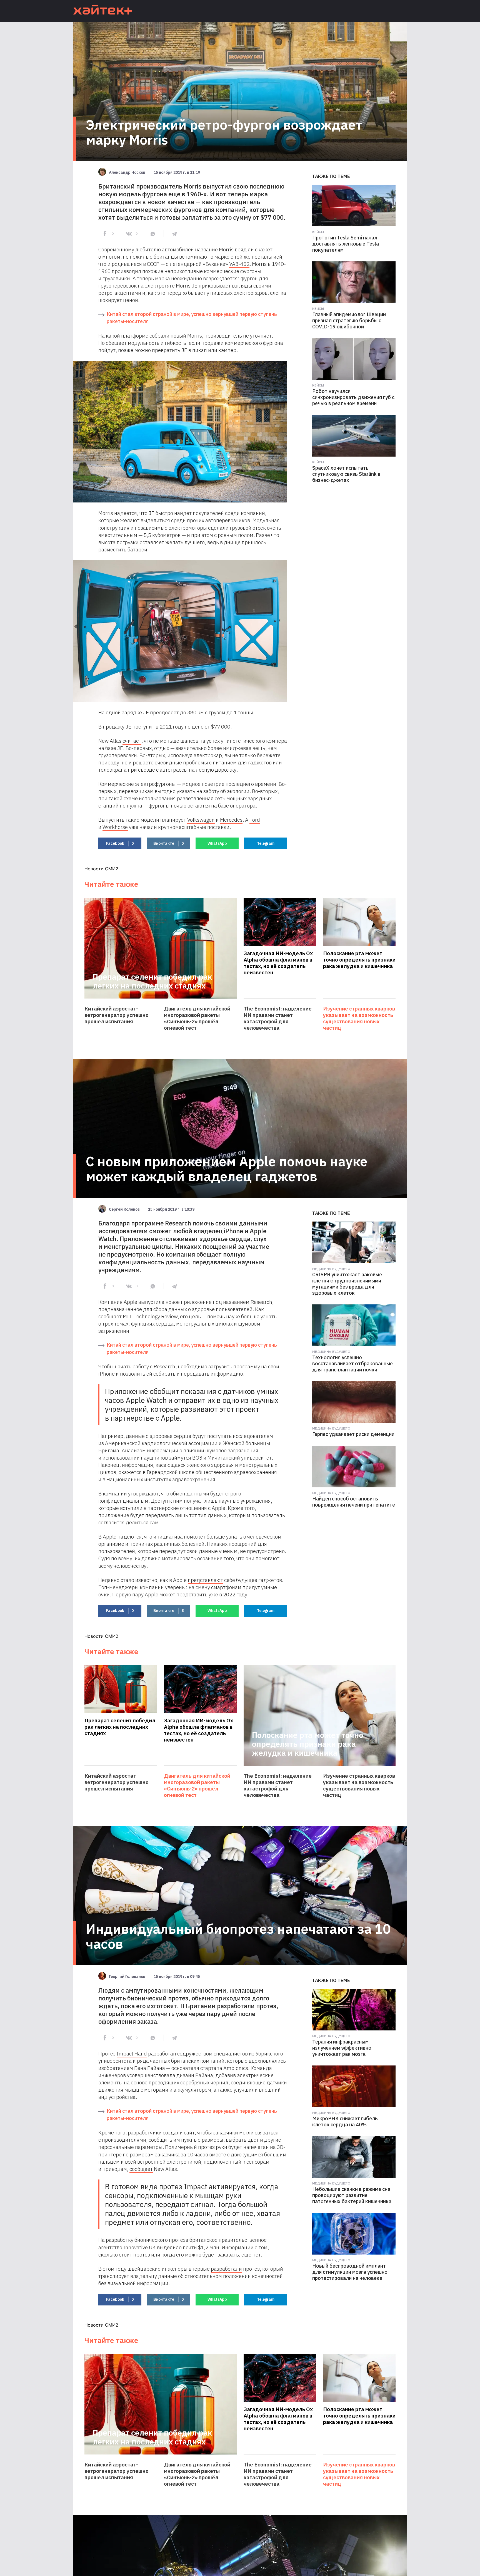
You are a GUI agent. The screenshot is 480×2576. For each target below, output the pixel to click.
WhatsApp (217, 843)
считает (132, 741)
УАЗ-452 (239, 264)
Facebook (120, 843)
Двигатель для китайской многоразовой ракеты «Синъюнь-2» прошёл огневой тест (197, 1018)
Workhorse (115, 827)
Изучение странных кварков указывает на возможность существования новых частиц (359, 1018)
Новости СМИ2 (101, 869)
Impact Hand (132, 2054)
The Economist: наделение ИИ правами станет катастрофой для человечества (278, 1018)
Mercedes (231, 820)
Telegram (266, 843)
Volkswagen (201, 820)
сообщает (110, 1316)
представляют (205, 1580)
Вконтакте (168, 843)
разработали (226, 2269)
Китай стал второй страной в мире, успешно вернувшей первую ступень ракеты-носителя (192, 318)
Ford (255, 820)
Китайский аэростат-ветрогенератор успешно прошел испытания (117, 1015)
